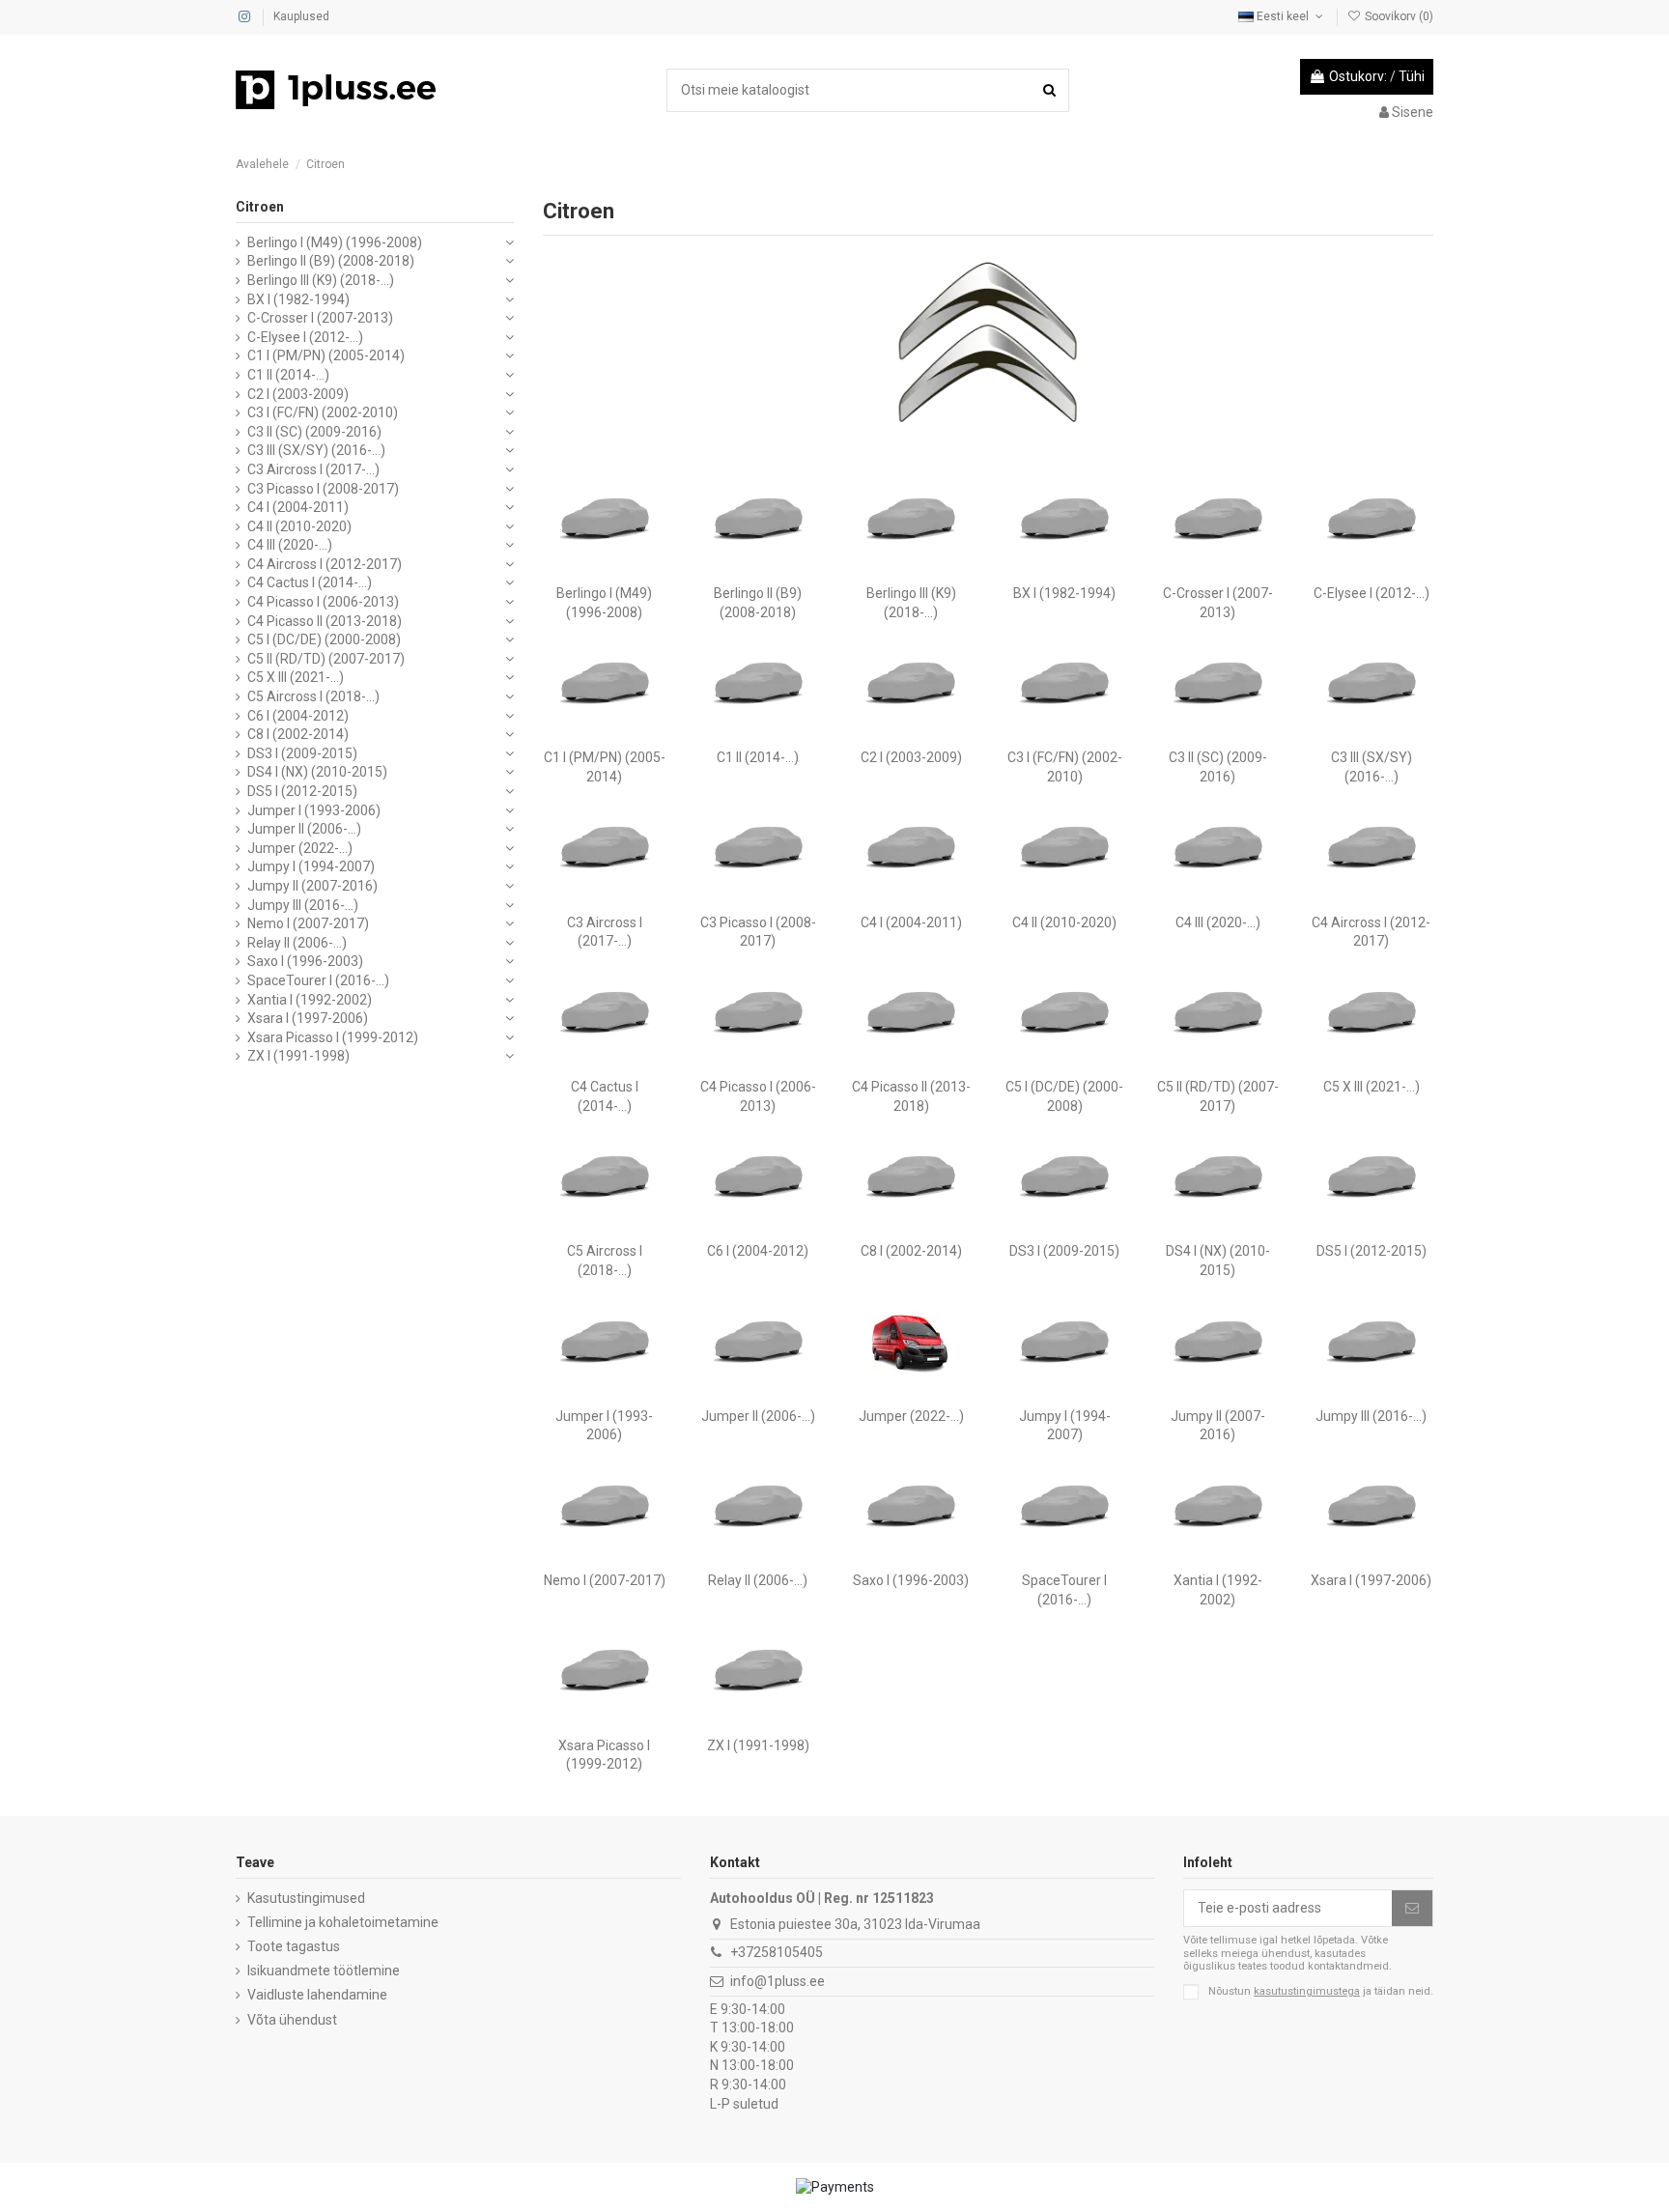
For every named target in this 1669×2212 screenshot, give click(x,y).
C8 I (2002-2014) (911, 1251)
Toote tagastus (294, 1946)
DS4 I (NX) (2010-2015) (317, 772)
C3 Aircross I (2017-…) (313, 469)
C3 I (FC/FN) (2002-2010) (323, 412)
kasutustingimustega (1307, 1991)
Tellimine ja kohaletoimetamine (343, 1922)
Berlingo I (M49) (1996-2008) (335, 242)
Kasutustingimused (306, 1898)
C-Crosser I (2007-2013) (320, 318)
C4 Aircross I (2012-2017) (325, 564)
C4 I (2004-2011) (911, 922)
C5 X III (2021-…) (1372, 1087)
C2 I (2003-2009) (911, 757)
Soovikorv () (1398, 16)
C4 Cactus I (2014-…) (310, 582)
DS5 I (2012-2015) (1372, 1251)
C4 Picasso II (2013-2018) (325, 621)
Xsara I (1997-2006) (1371, 1580)
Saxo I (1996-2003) (911, 1580)
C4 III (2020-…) (1218, 922)
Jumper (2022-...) (911, 1416)
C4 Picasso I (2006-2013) (323, 602)
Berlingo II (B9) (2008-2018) (331, 261)
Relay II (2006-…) (758, 1580)
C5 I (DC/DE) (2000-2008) (324, 639)
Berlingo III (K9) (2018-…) (321, 280)
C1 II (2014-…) (758, 757)
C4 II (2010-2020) (1064, 922)
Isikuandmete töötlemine (324, 1971)
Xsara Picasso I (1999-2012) (333, 1037)
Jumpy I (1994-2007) (311, 866)
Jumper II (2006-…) (758, 1416)
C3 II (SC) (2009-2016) (314, 432)
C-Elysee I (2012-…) (1372, 593)
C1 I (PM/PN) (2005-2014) (326, 355)
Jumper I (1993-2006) (314, 810)
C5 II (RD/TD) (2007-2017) (326, 659)
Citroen (260, 207)
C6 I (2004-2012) (758, 1251)
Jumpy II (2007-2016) (312, 886)
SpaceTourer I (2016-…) (318, 980)
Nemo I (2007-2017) (605, 1580)
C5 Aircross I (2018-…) (313, 696)
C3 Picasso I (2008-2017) (323, 489)
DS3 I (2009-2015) (1064, 1251)
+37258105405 (777, 1952)
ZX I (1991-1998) (758, 1745)
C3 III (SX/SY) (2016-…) (316, 450)
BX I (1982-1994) (1064, 593)
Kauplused (301, 16)
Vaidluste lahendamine (317, 1995)
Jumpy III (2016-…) (1371, 1416)
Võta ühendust (292, 2020)
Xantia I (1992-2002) (310, 1000)
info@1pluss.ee (778, 1981)
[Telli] (1412, 1909)
